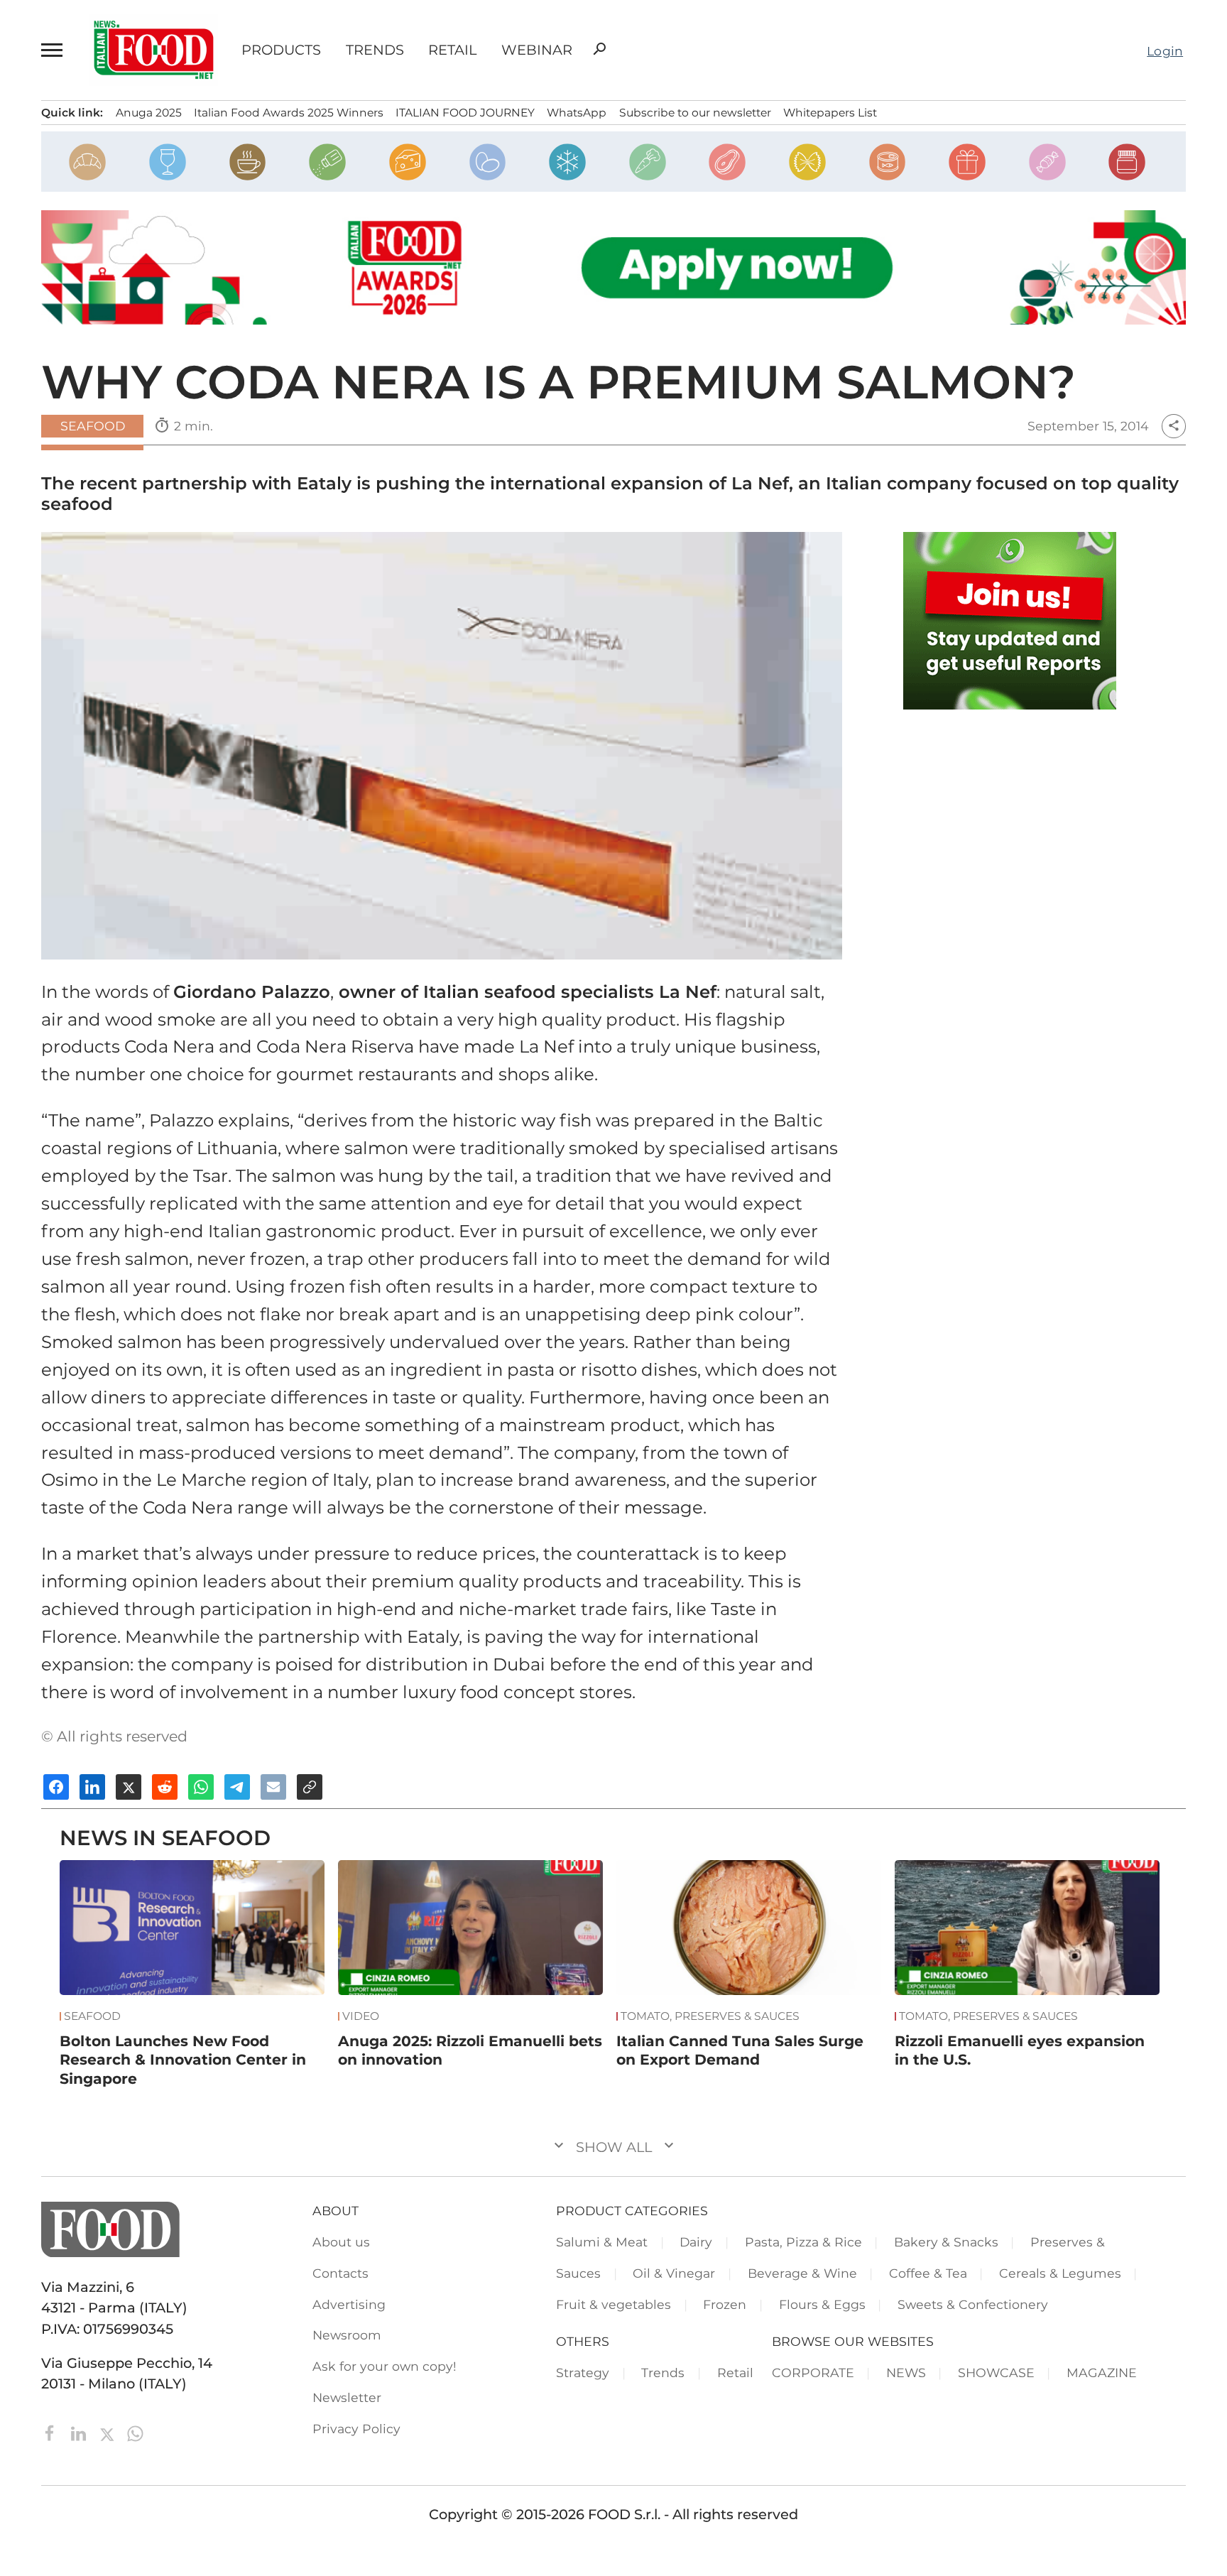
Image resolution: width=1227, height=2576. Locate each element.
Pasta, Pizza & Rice (803, 2242)
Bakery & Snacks (946, 2242)
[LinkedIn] (80, 2433)
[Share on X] (129, 1787)
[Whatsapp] (135, 2433)
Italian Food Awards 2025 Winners (289, 113)
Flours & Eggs (822, 2304)
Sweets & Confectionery (973, 2304)
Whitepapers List (830, 113)
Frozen (725, 2304)
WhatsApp (577, 113)
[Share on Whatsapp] (201, 1787)
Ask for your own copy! (385, 2366)
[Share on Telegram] (237, 1787)
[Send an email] (273, 1787)
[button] (54, 50)
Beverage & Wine (802, 2273)
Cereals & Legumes (1060, 2273)
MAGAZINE (1102, 2373)
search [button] (599, 49)
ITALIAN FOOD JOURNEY (465, 113)
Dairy (696, 2242)
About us (341, 2242)
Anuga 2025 (149, 113)
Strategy (583, 2373)
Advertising (349, 2304)
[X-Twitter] (109, 2433)
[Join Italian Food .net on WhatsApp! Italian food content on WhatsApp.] (1010, 621)
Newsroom (347, 2335)
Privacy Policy (356, 2429)
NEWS (906, 2373)
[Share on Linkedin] (92, 1787)
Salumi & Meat (602, 2242)
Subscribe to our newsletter (695, 113)
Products (281, 50)
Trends (375, 50)
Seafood (93, 426)
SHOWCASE (996, 2373)
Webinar (536, 50)
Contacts (340, 2273)
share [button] (1174, 426)
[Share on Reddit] (165, 1787)
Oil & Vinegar (674, 2273)
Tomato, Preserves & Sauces (710, 2016)
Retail (452, 50)
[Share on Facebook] (56, 1787)
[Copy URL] (310, 1787)
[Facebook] (52, 2433)
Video (361, 2016)
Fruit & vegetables (613, 2304)
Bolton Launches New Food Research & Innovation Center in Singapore (183, 2060)
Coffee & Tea (928, 2273)
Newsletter (347, 2397)
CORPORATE (813, 2373)
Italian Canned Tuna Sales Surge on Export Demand (740, 2050)
